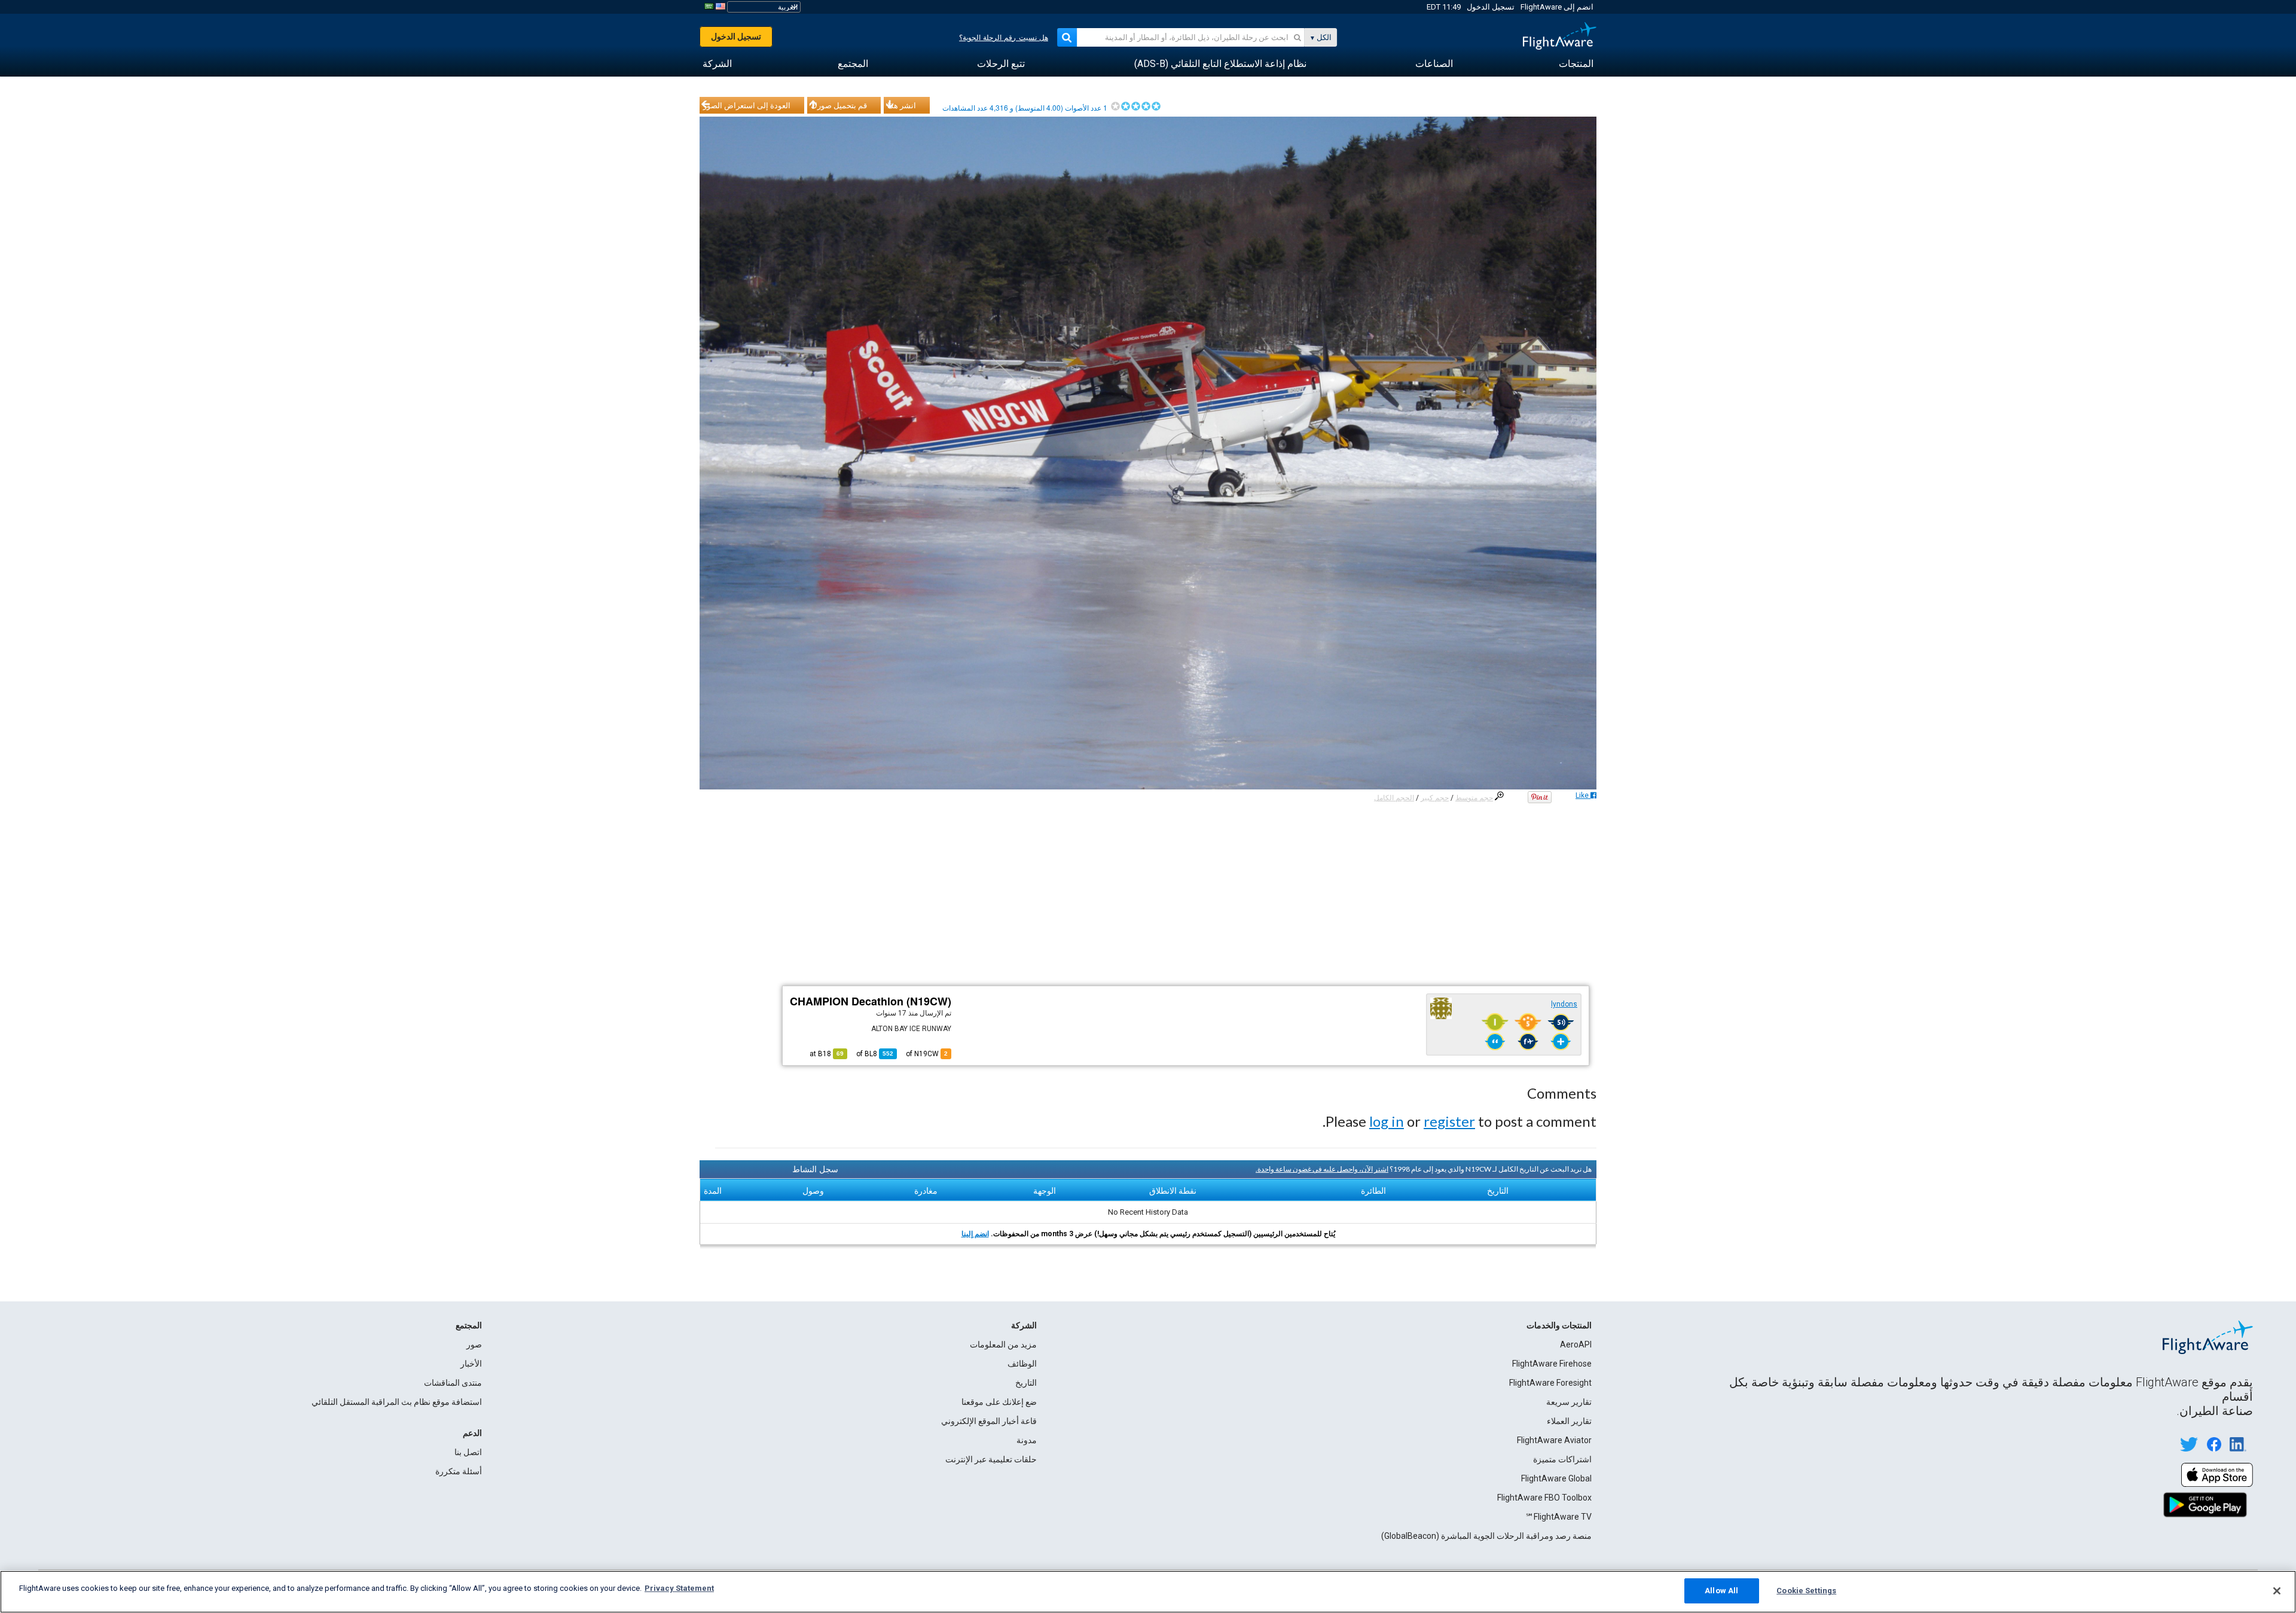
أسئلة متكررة (459, 1471)
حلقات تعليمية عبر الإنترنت (991, 1459)
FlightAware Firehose (1552, 1364)
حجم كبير (1435, 798)
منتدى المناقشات (453, 1383)
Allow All (1721, 1591)
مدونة (1027, 1440)
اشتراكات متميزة (1562, 1459)
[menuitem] (1576, 64)
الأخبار (471, 1364)
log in (1387, 1121)
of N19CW (927, 1054)
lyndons (1564, 1004)
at (827, 1054)
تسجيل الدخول (1491, 7)
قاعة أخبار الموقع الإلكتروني (989, 1421)
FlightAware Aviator (1554, 1440)
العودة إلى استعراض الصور (747, 105)
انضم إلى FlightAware (1557, 7)
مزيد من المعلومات (1003, 1344)
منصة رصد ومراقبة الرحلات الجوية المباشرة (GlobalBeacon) (1486, 1536)
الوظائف (1022, 1364)
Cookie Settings (1806, 1591)
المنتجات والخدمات (1559, 1325)
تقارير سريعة (1569, 1402)
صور (474, 1344)
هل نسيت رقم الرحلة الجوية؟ (1004, 38)
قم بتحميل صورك (839, 105)
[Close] (2277, 1591)
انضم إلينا (975, 1234)
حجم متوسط (1474, 798)
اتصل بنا (468, 1452)
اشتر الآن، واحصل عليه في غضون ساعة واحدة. (1322, 1169)
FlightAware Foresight (1550, 1383)
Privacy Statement (679, 1588)
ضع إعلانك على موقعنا (999, 1402)
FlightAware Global (1556, 1478)
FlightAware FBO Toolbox (1544, 1498)
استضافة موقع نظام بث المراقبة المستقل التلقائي (397, 1402)
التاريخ (1026, 1383)
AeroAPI (1576, 1344)
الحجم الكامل (1394, 798)
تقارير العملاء (1569, 1421)
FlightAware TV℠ (1558, 1517)
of (875, 1054)
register (1449, 1121)
